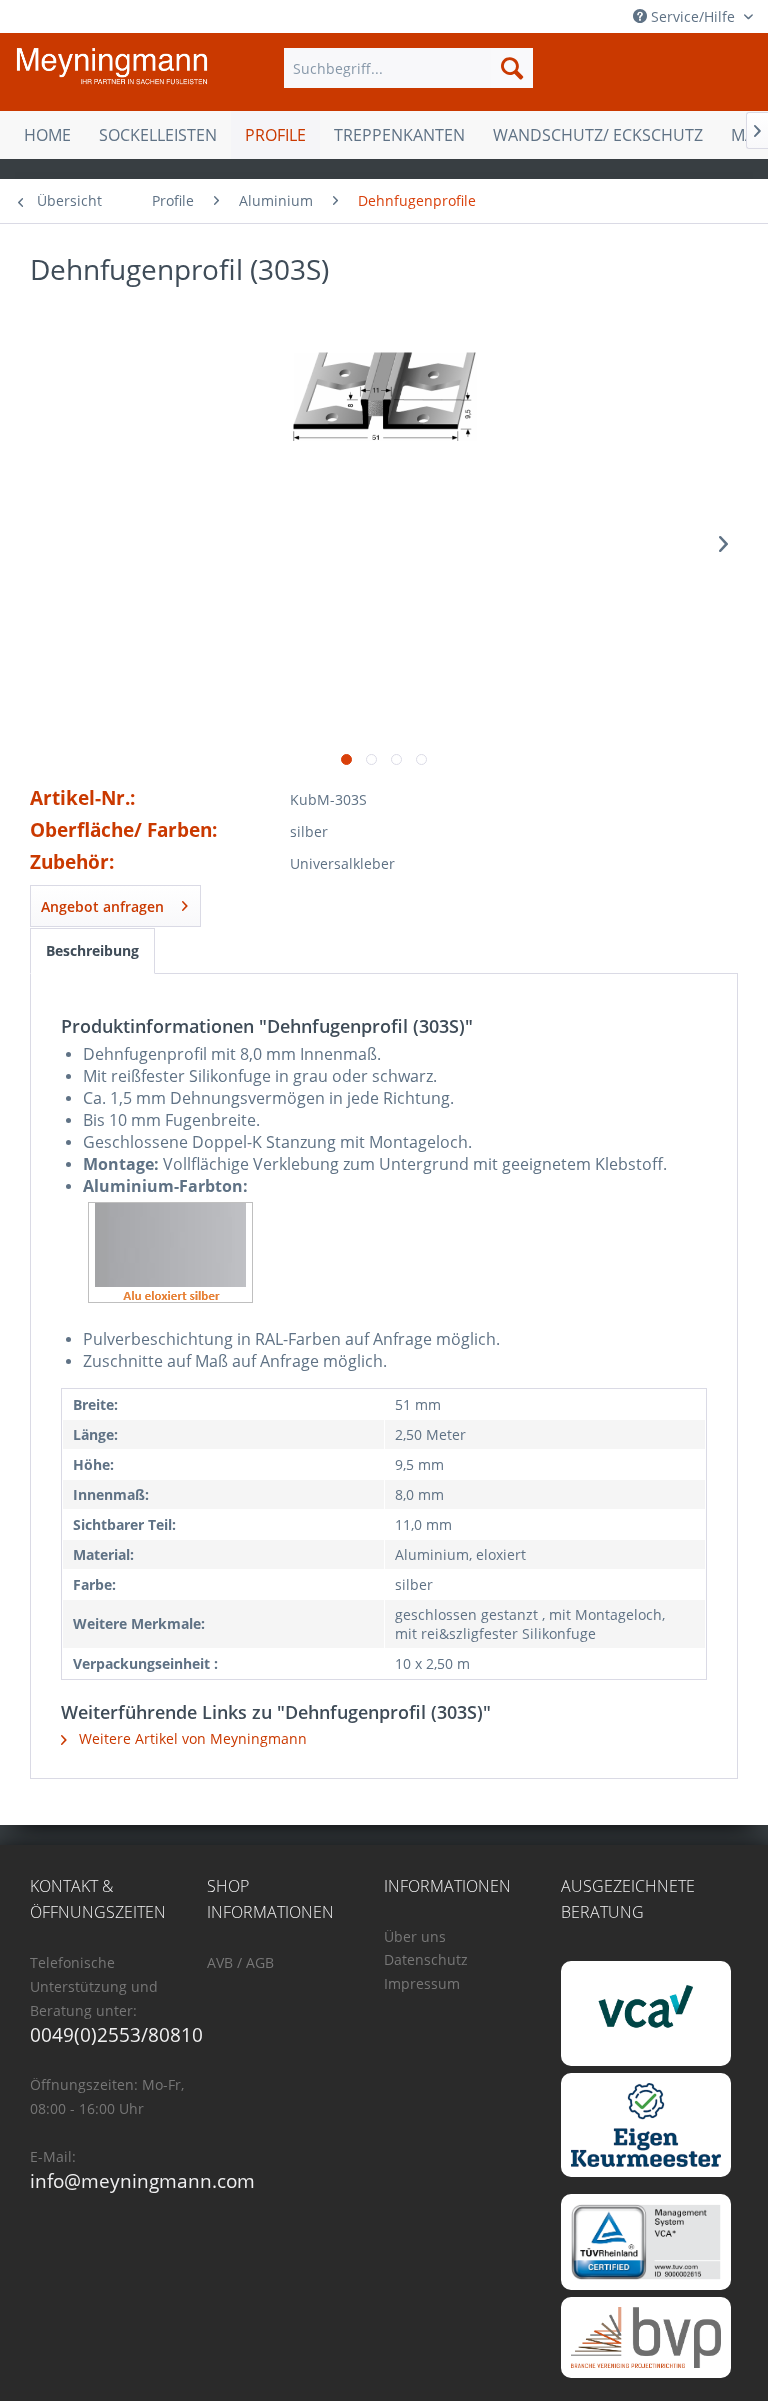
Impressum (422, 1983)
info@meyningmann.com (142, 2181)
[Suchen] (512, 68)
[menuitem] (409, 68)
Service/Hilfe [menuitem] (693, 16)
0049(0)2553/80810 (116, 2035)
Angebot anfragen (102, 906)
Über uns (415, 1936)
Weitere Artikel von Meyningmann (191, 1738)
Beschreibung (92, 950)
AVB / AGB (240, 1962)
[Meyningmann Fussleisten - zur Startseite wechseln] (112, 73)
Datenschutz (426, 1959)
